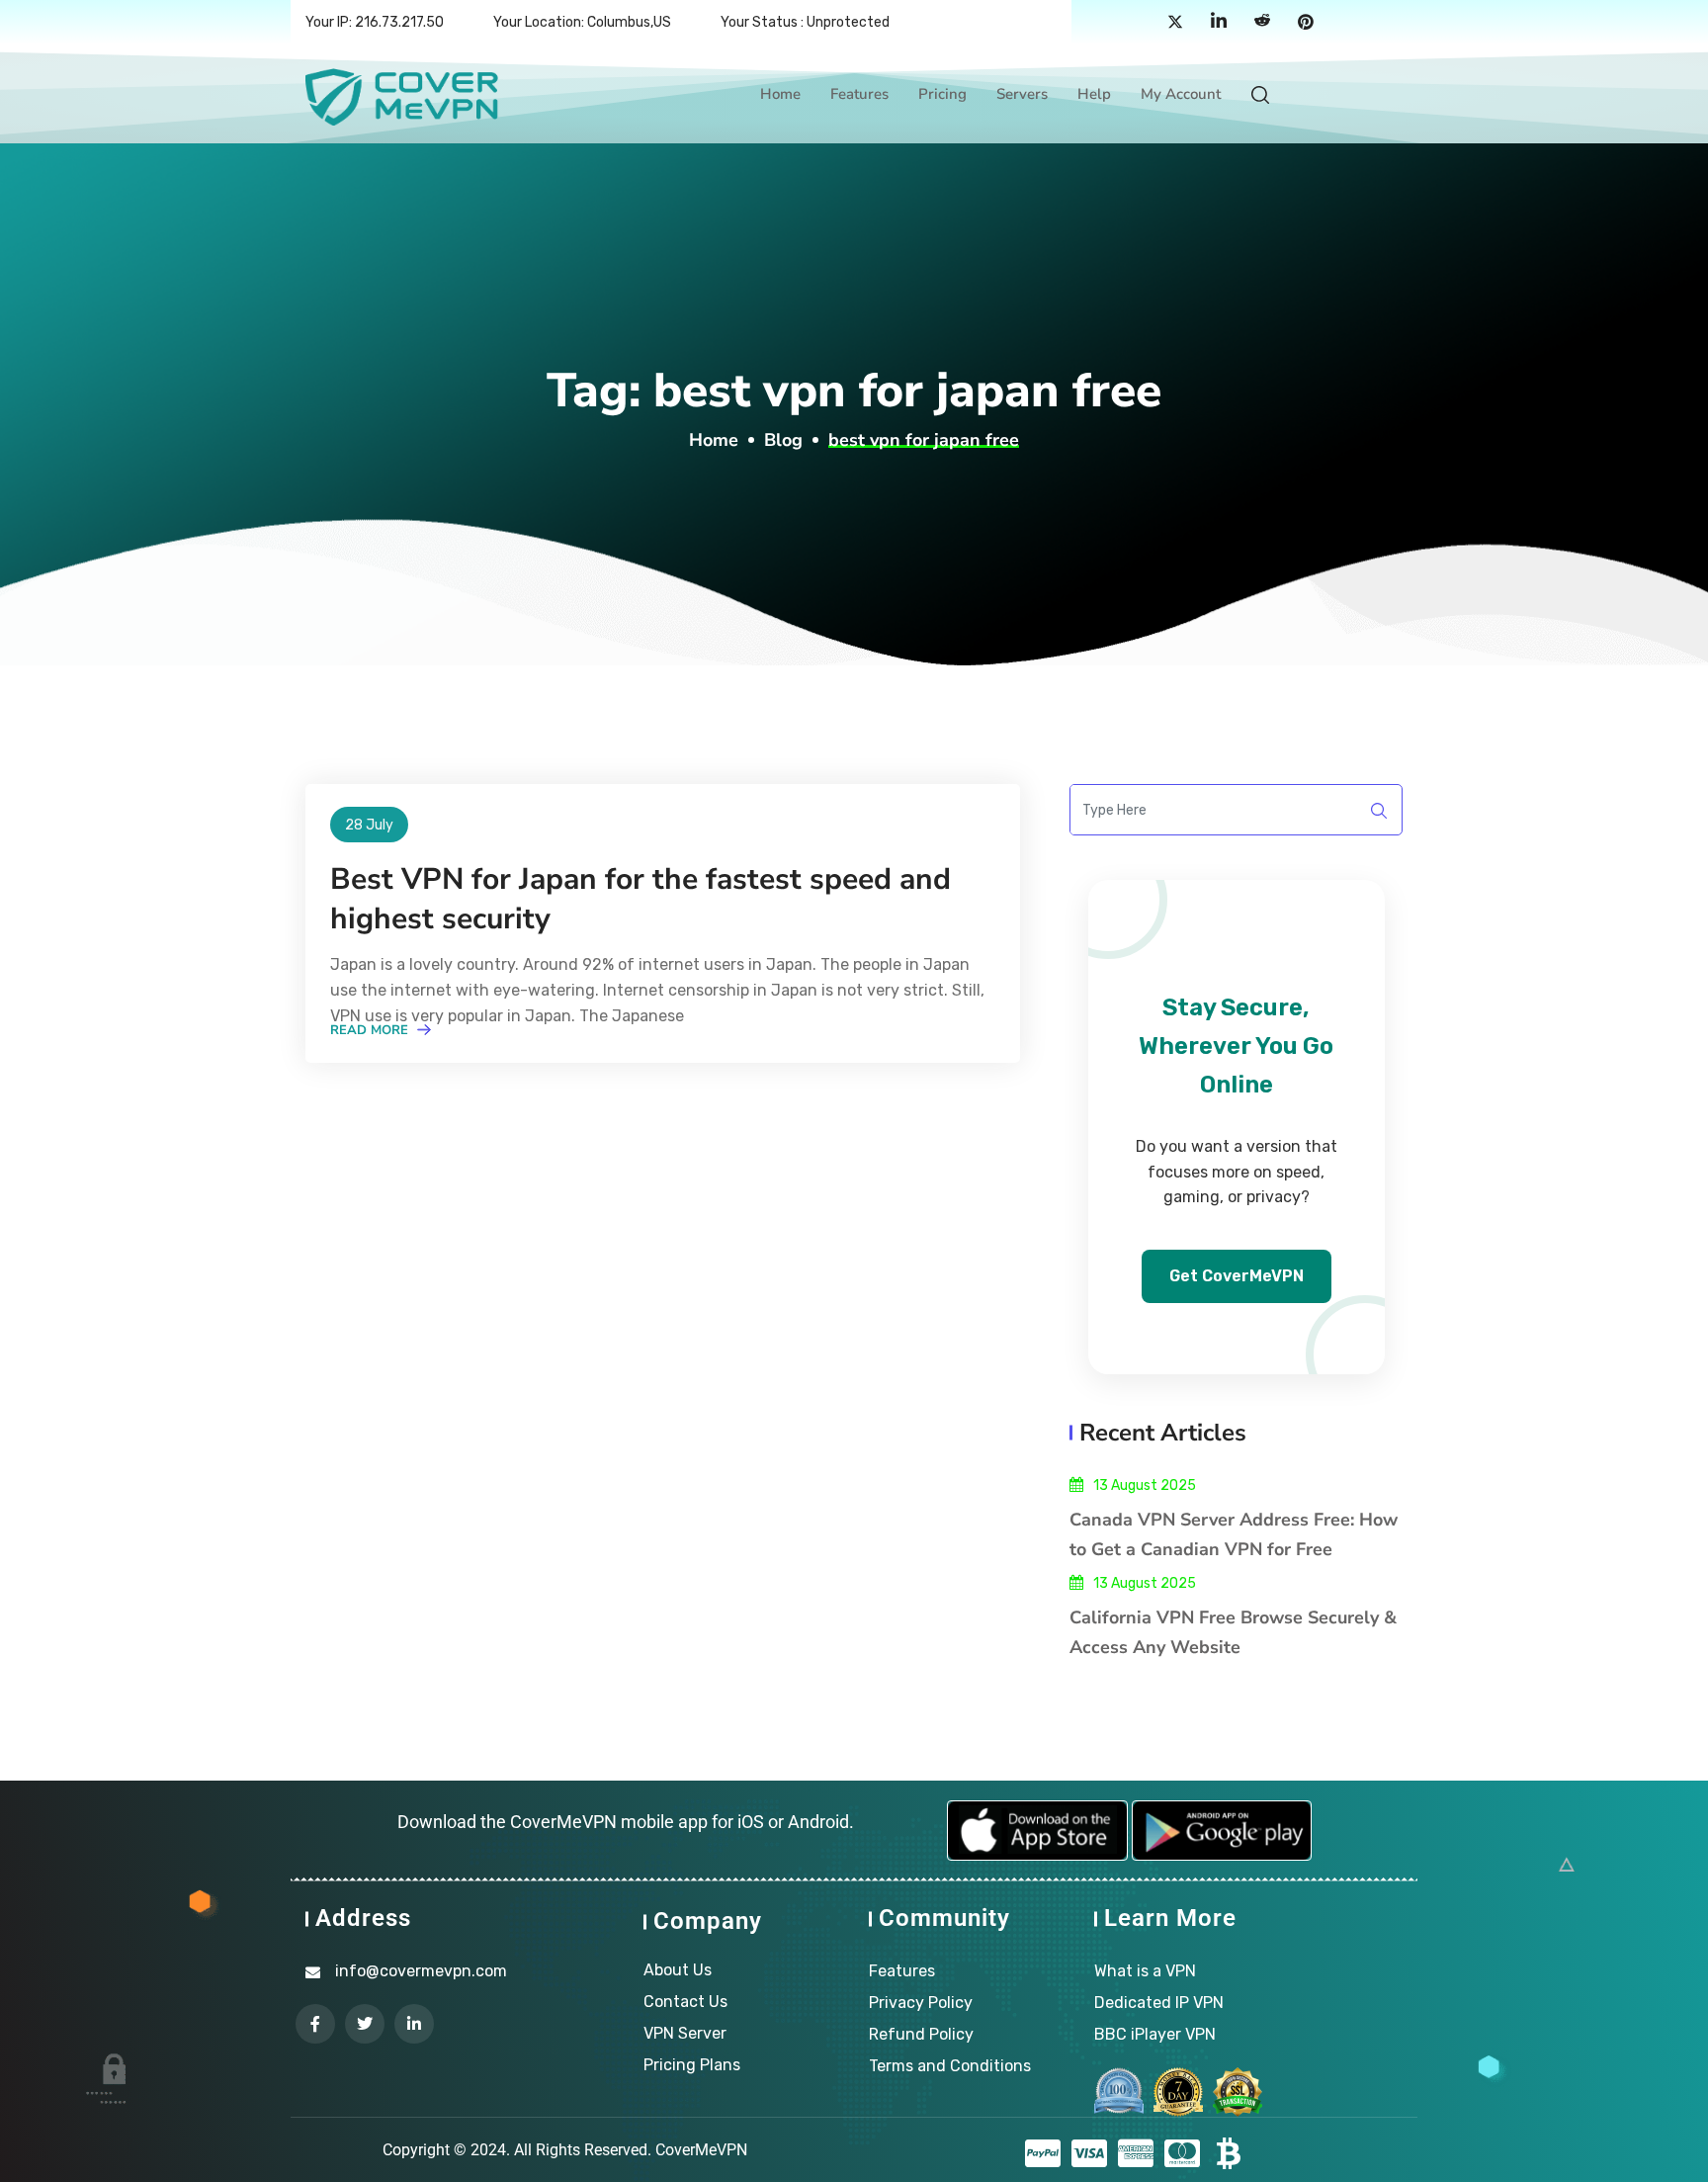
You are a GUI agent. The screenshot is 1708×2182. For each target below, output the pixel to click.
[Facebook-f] (315, 2024)
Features (859, 94)
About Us (678, 1970)
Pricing (942, 94)
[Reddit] (1262, 23)
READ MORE (371, 1030)
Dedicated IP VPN (1159, 2003)
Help (1094, 94)
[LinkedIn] (1219, 23)
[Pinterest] (1306, 23)
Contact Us (685, 2002)
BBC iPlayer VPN (1155, 2034)
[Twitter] (1175, 23)
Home (780, 94)
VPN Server (685, 2033)
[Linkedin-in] (414, 2024)
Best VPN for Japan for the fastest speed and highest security (640, 899)
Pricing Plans (692, 2065)
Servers (1022, 94)
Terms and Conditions (950, 2066)
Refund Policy (921, 2034)
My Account (1181, 94)
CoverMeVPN (701, 2150)
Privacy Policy (921, 2003)
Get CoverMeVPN (1237, 1276)
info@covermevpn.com (421, 1971)
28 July (369, 825)
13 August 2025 (1145, 1485)
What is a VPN (1145, 1971)
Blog (783, 440)
